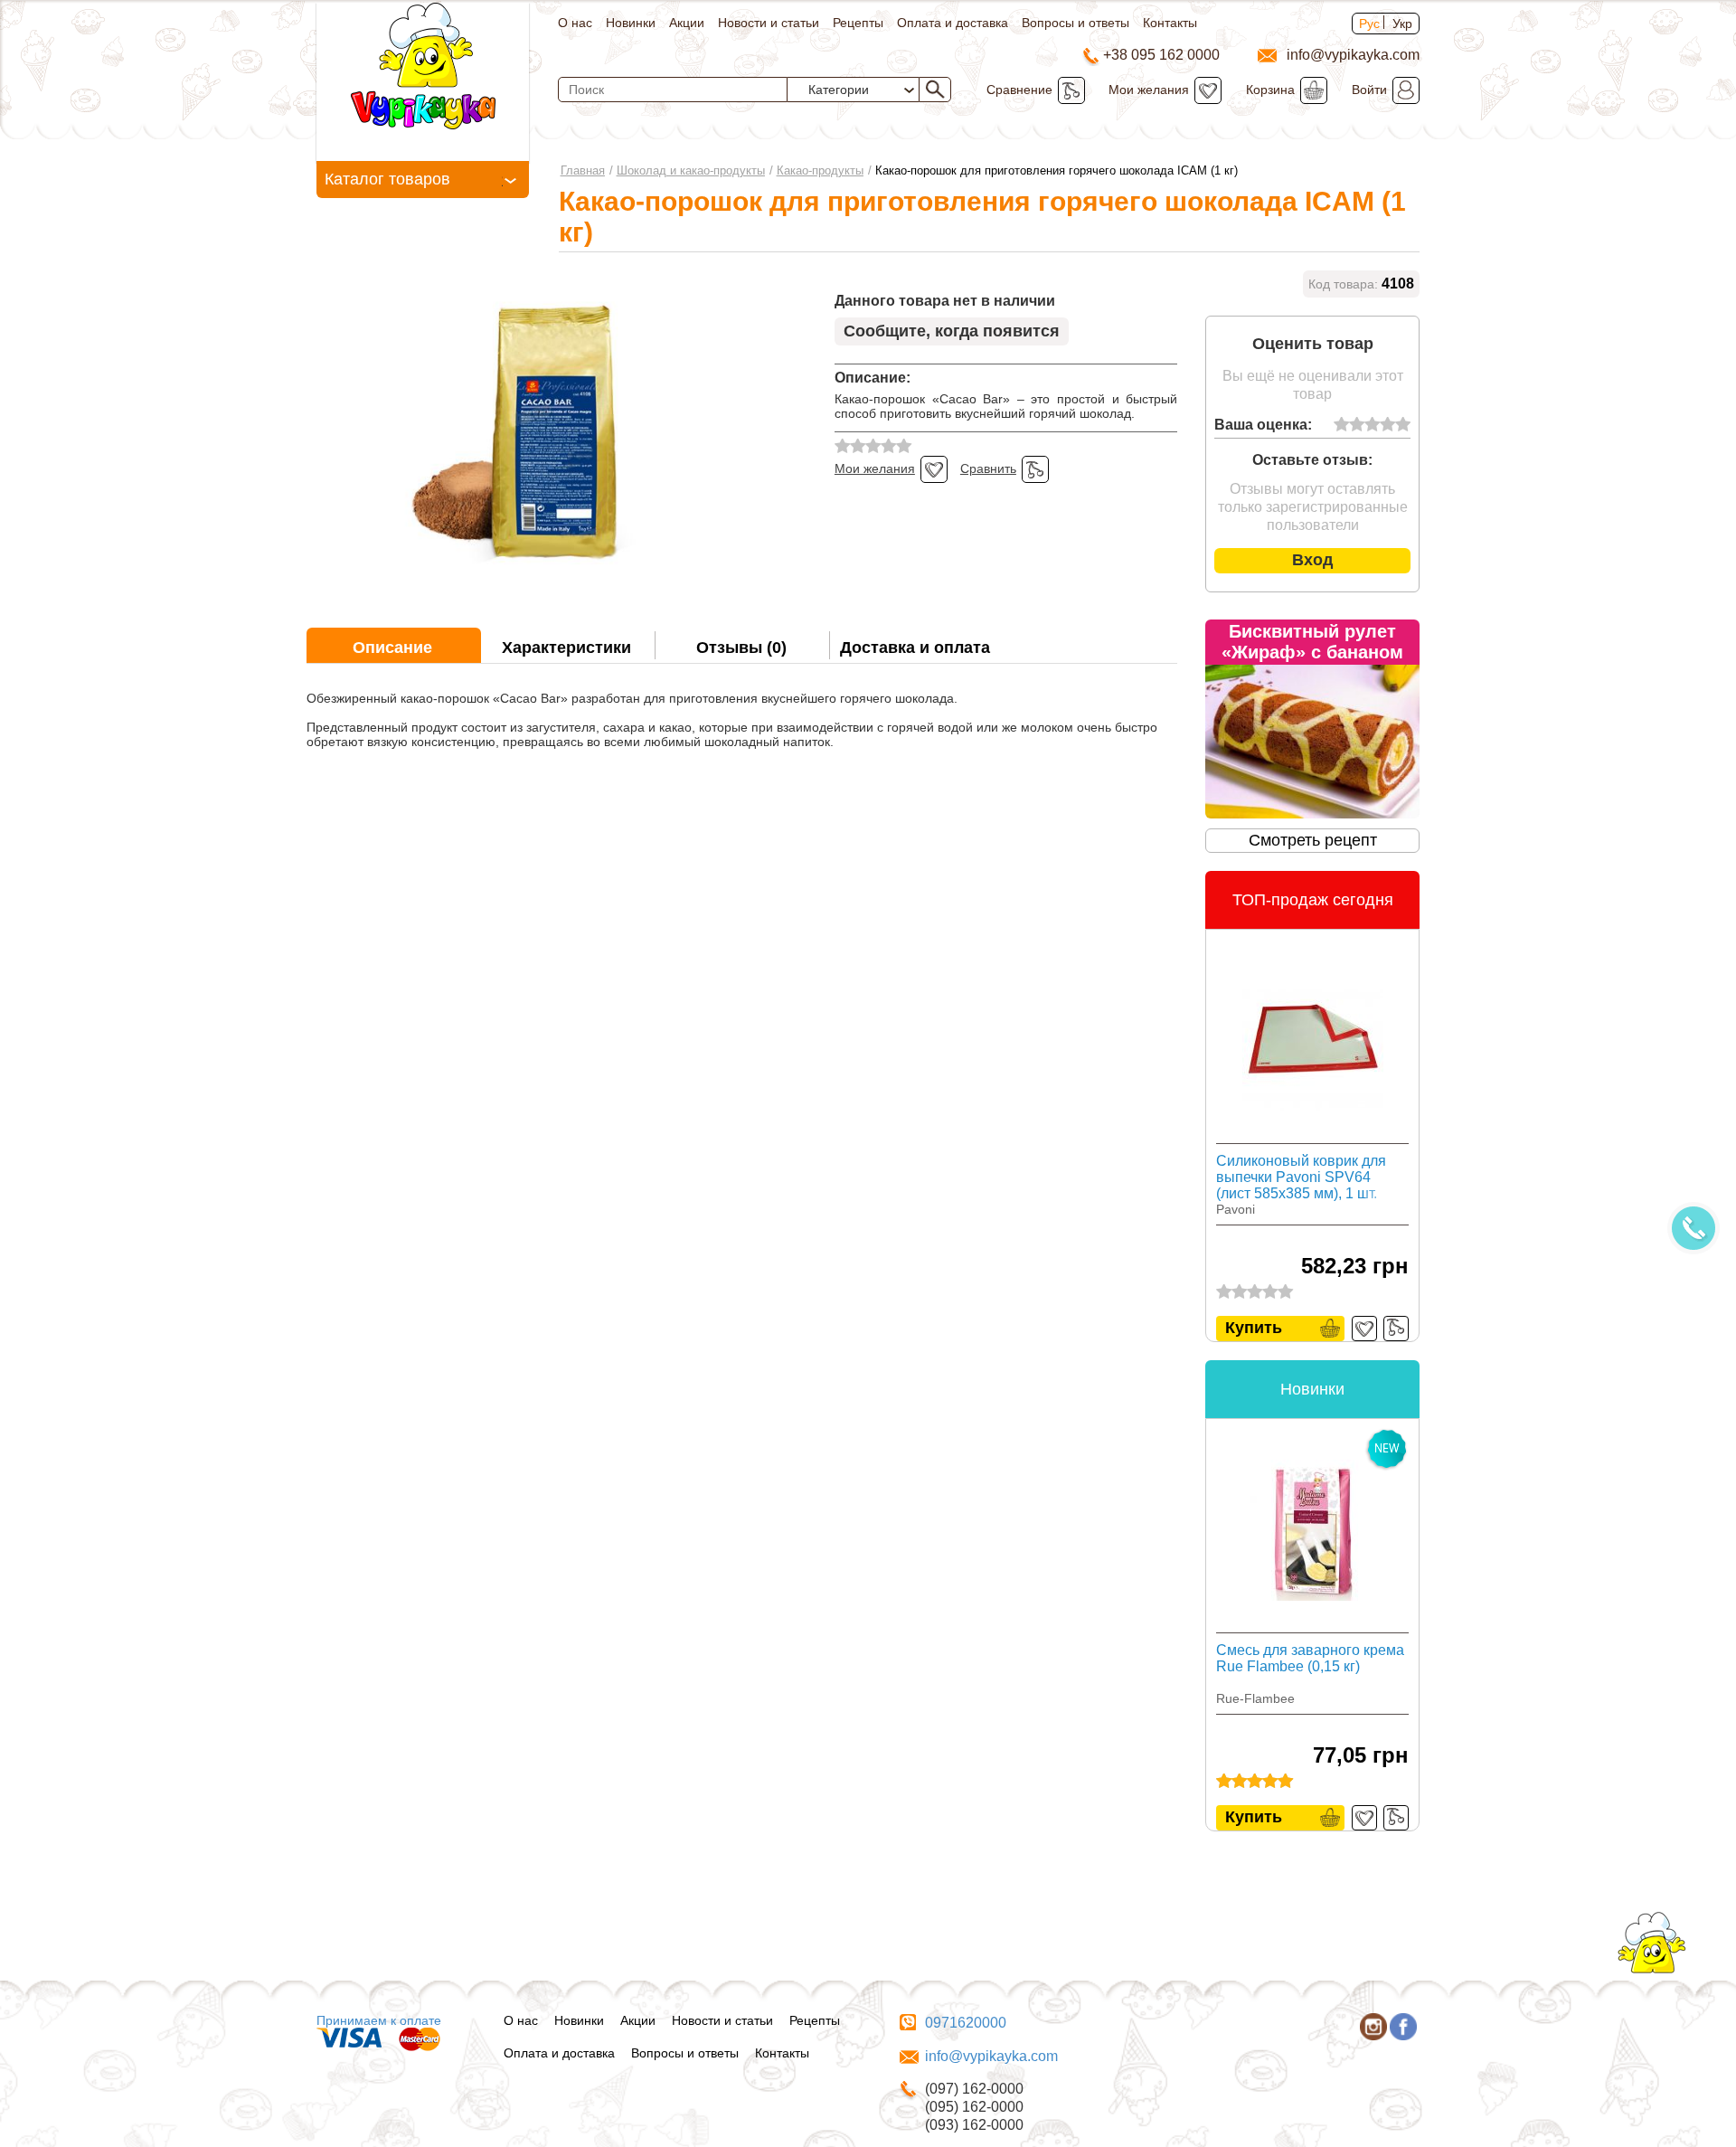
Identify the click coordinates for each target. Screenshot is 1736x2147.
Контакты (1170, 23)
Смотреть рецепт (1313, 840)
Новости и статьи (769, 23)
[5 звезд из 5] (1403, 425)
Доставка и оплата (915, 648)
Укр (1402, 24)
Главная (583, 170)
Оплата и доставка (953, 23)
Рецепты (858, 23)
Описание (392, 648)
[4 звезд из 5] (1387, 425)
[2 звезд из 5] (1357, 425)
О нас (575, 23)
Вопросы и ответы (1076, 23)
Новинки (631, 23)
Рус (1369, 24)
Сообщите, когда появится (952, 331)
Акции (687, 23)
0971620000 (966, 2023)
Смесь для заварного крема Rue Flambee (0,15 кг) (1310, 1658)
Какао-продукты (820, 170)
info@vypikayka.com (991, 2056)
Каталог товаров (387, 179)
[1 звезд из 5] (1341, 425)
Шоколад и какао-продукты (691, 170)
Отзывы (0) (741, 648)
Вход (1312, 560)
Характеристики (566, 648)
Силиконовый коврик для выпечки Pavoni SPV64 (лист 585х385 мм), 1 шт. (1301, 1177)
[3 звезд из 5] (1372, 425)
